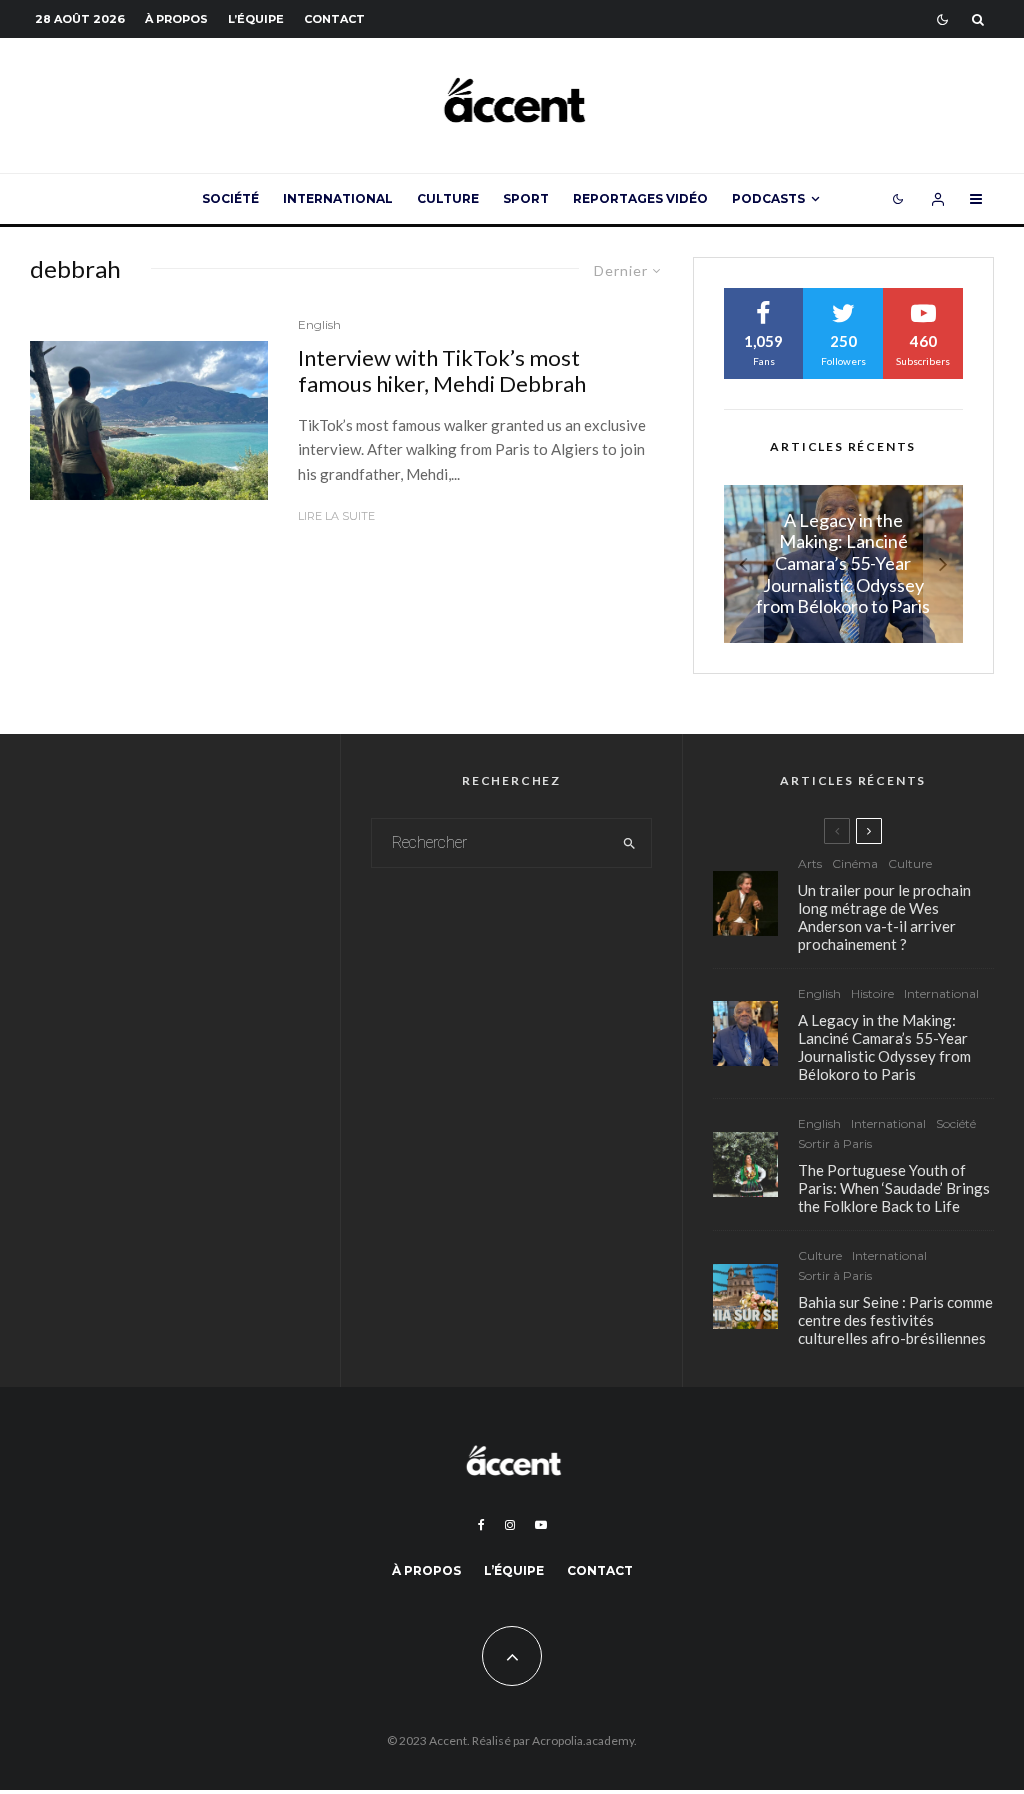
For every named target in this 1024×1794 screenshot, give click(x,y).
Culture (448, 198)
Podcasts (768, 198)
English (319, 324)
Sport (526, 198)
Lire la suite (336, 516)
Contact (334, 19)
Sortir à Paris (835, 1143)
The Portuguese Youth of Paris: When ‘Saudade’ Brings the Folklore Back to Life (894, 1188)
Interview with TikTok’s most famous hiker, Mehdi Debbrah (442, 371)
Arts (810, 863)
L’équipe (256, 19)
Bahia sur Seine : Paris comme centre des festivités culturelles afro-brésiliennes (895, 1320)
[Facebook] (481, 1525)
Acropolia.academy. (584, 1740)
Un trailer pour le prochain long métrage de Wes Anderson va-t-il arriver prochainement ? (884, 917)
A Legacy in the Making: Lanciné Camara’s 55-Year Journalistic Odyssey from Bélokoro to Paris (884, 1047)
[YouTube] (541, 1525)
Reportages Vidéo (640, 198)
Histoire (872, 993)
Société (230, 198)
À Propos (176, 19)
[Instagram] (510, 1525)
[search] (630, 843)
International (338, 198)
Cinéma (855, 863)
